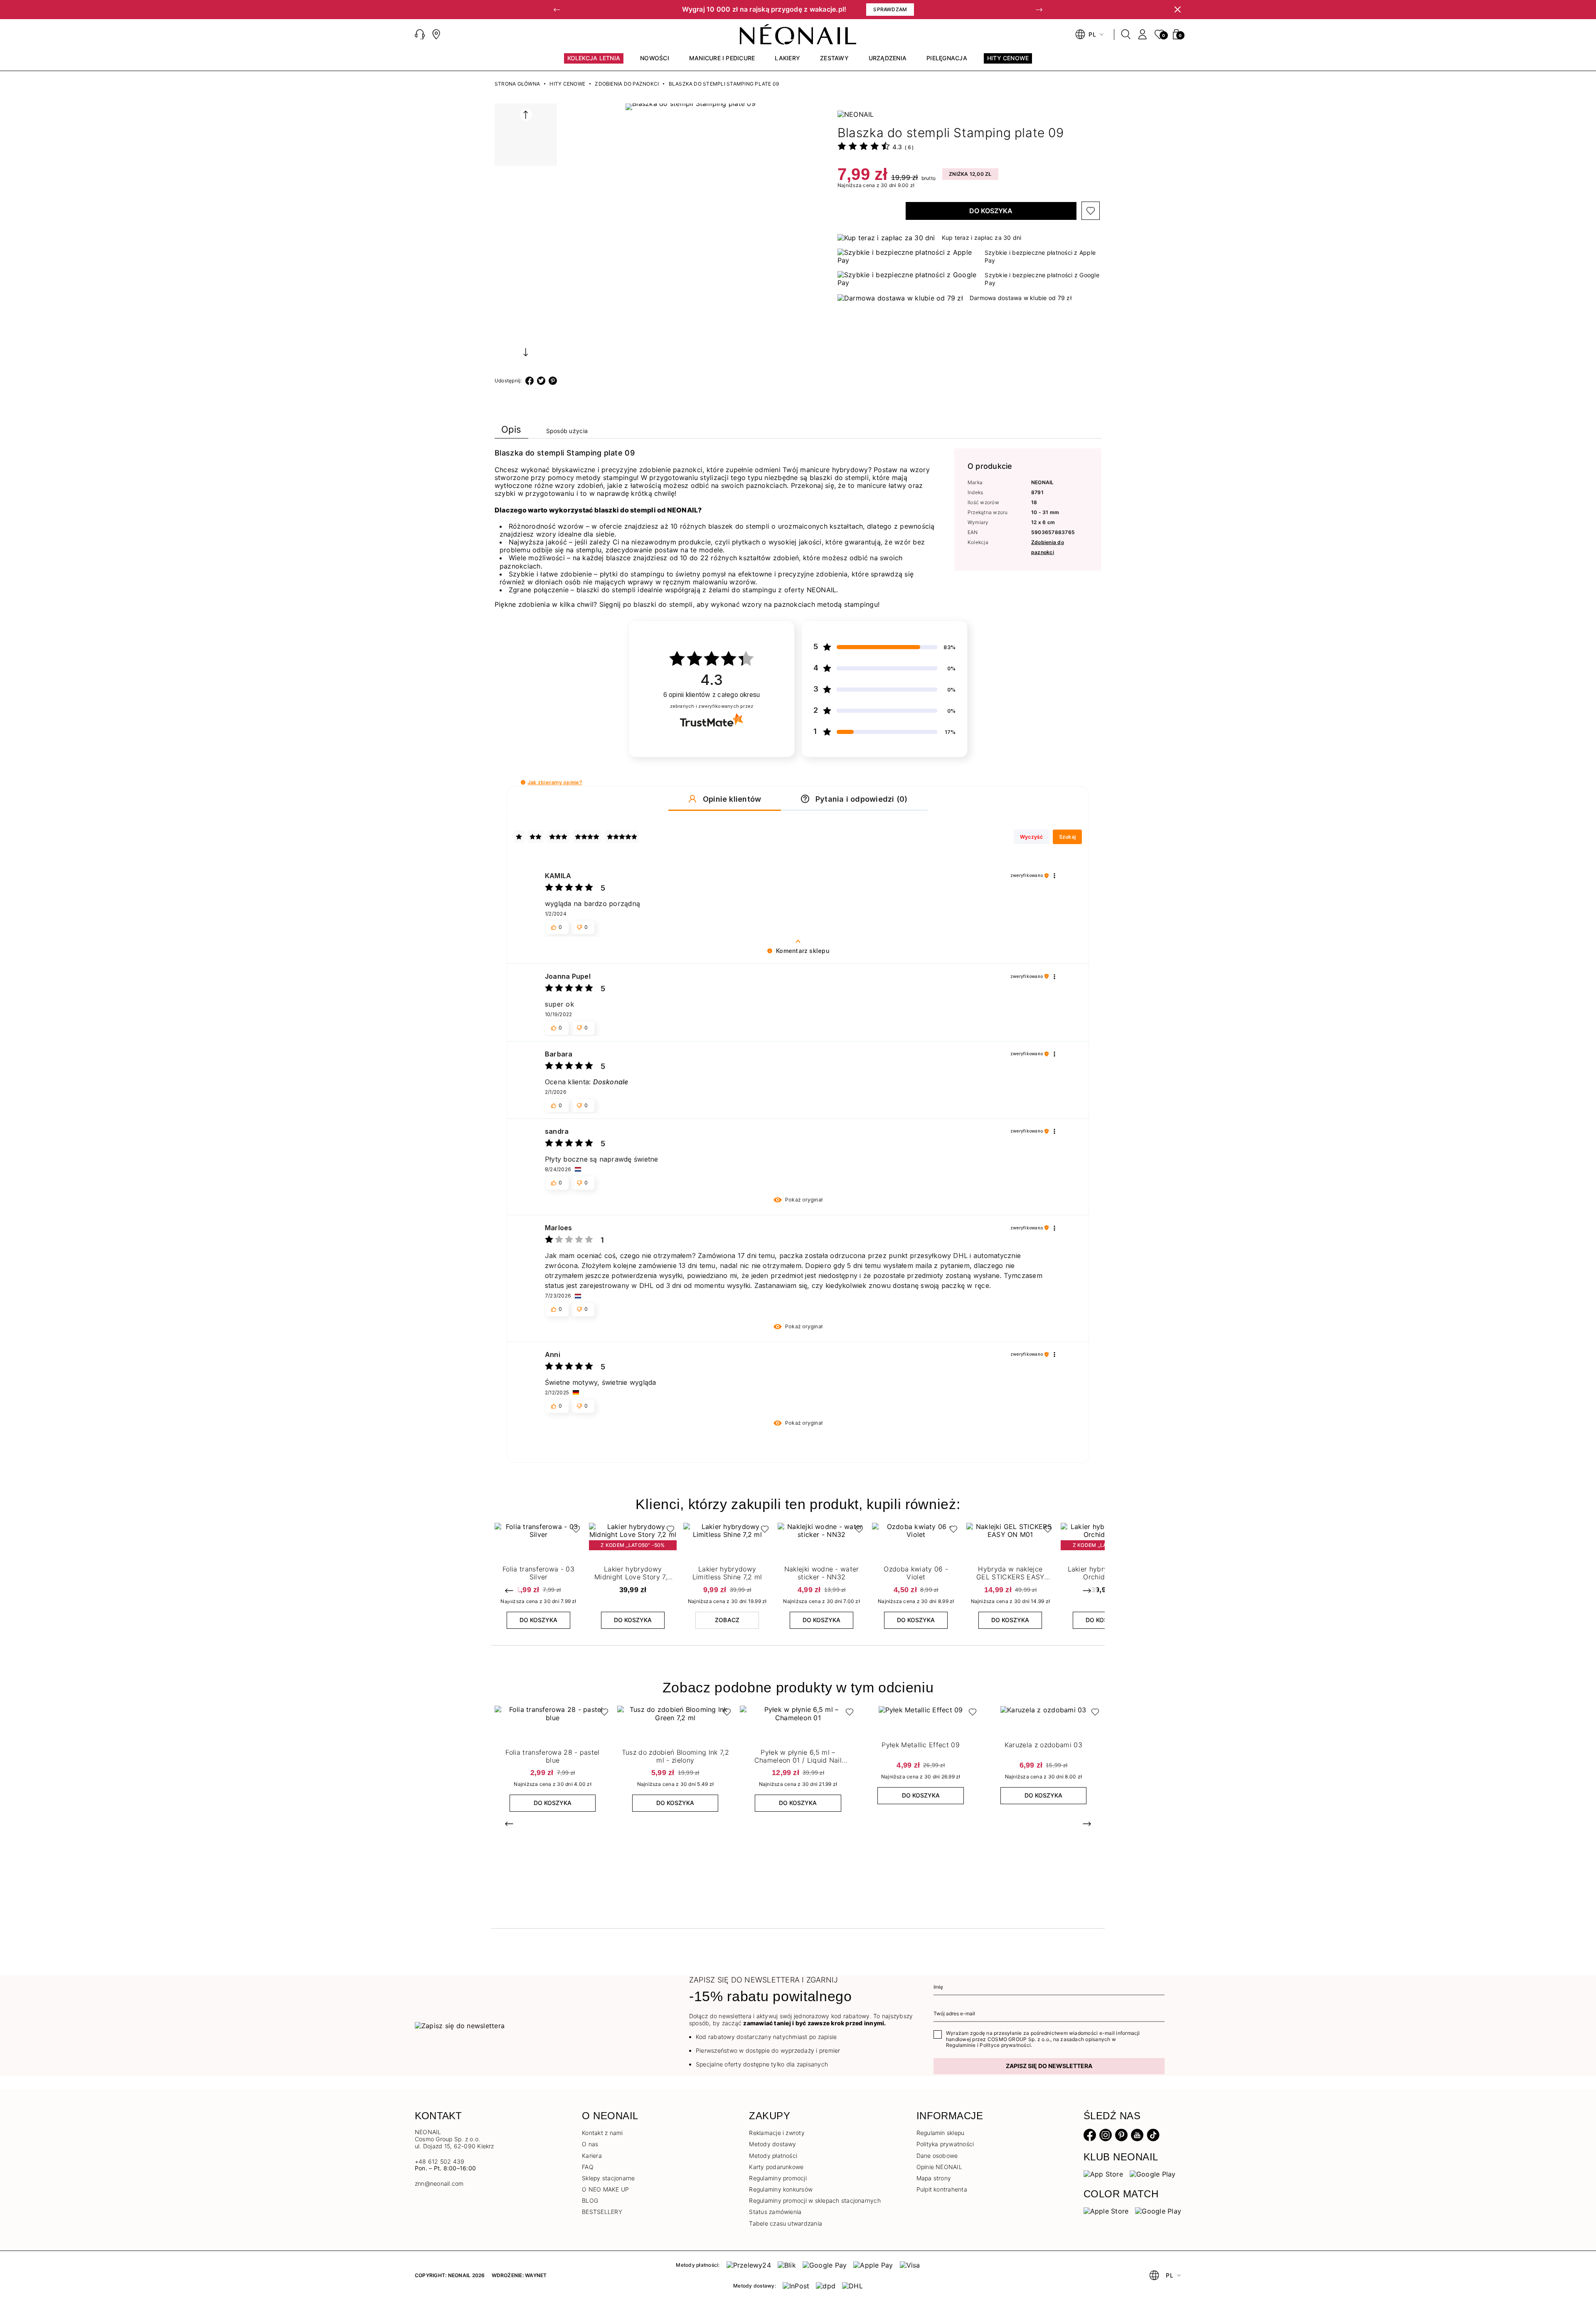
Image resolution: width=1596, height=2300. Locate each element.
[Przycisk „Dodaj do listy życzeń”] (1091, 211)
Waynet (536, 2275)
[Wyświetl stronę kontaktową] (436, 34)
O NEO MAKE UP (605, 2189)
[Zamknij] (1177, 10)
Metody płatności (773, 2156)
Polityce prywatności (1005, 2045)
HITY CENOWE (567, 84)
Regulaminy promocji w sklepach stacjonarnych (815, 2200)
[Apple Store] (1106, 2211)
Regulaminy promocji (778, 2178)
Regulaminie (961, 2045)
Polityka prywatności (945, 2144)
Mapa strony (934, 2178)
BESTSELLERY (602, 2212)
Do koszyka (991, 211)
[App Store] (1103, 2174)
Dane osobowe (937, 2156)
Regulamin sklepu (941, 2133)
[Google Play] (1153, 2174)
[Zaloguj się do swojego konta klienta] (1143, 34)
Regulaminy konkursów (781, 2189)
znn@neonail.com (439, 2184)
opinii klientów (712, 695)
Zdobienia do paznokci (627, 84)
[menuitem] (594, 62)
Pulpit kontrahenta (942, 2189)
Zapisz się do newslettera (1049, 2066)
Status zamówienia (775, 2212)
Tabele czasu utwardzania (786, 2223)
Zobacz (727, 1620)
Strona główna (517, 84)
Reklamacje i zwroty (777, 2133)
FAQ (588, 2167)
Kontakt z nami (602, 2133)
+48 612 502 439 (440, 2161)
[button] (557, 10)
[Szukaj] (1126, 34)
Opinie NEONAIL (939, 2167)
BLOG (590, 2200)
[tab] (511, 431)
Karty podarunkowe (776, 2167)
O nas (590, 2144)
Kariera (592, 2156)
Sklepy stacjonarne (608, 2178)
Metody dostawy (772, 2144)
